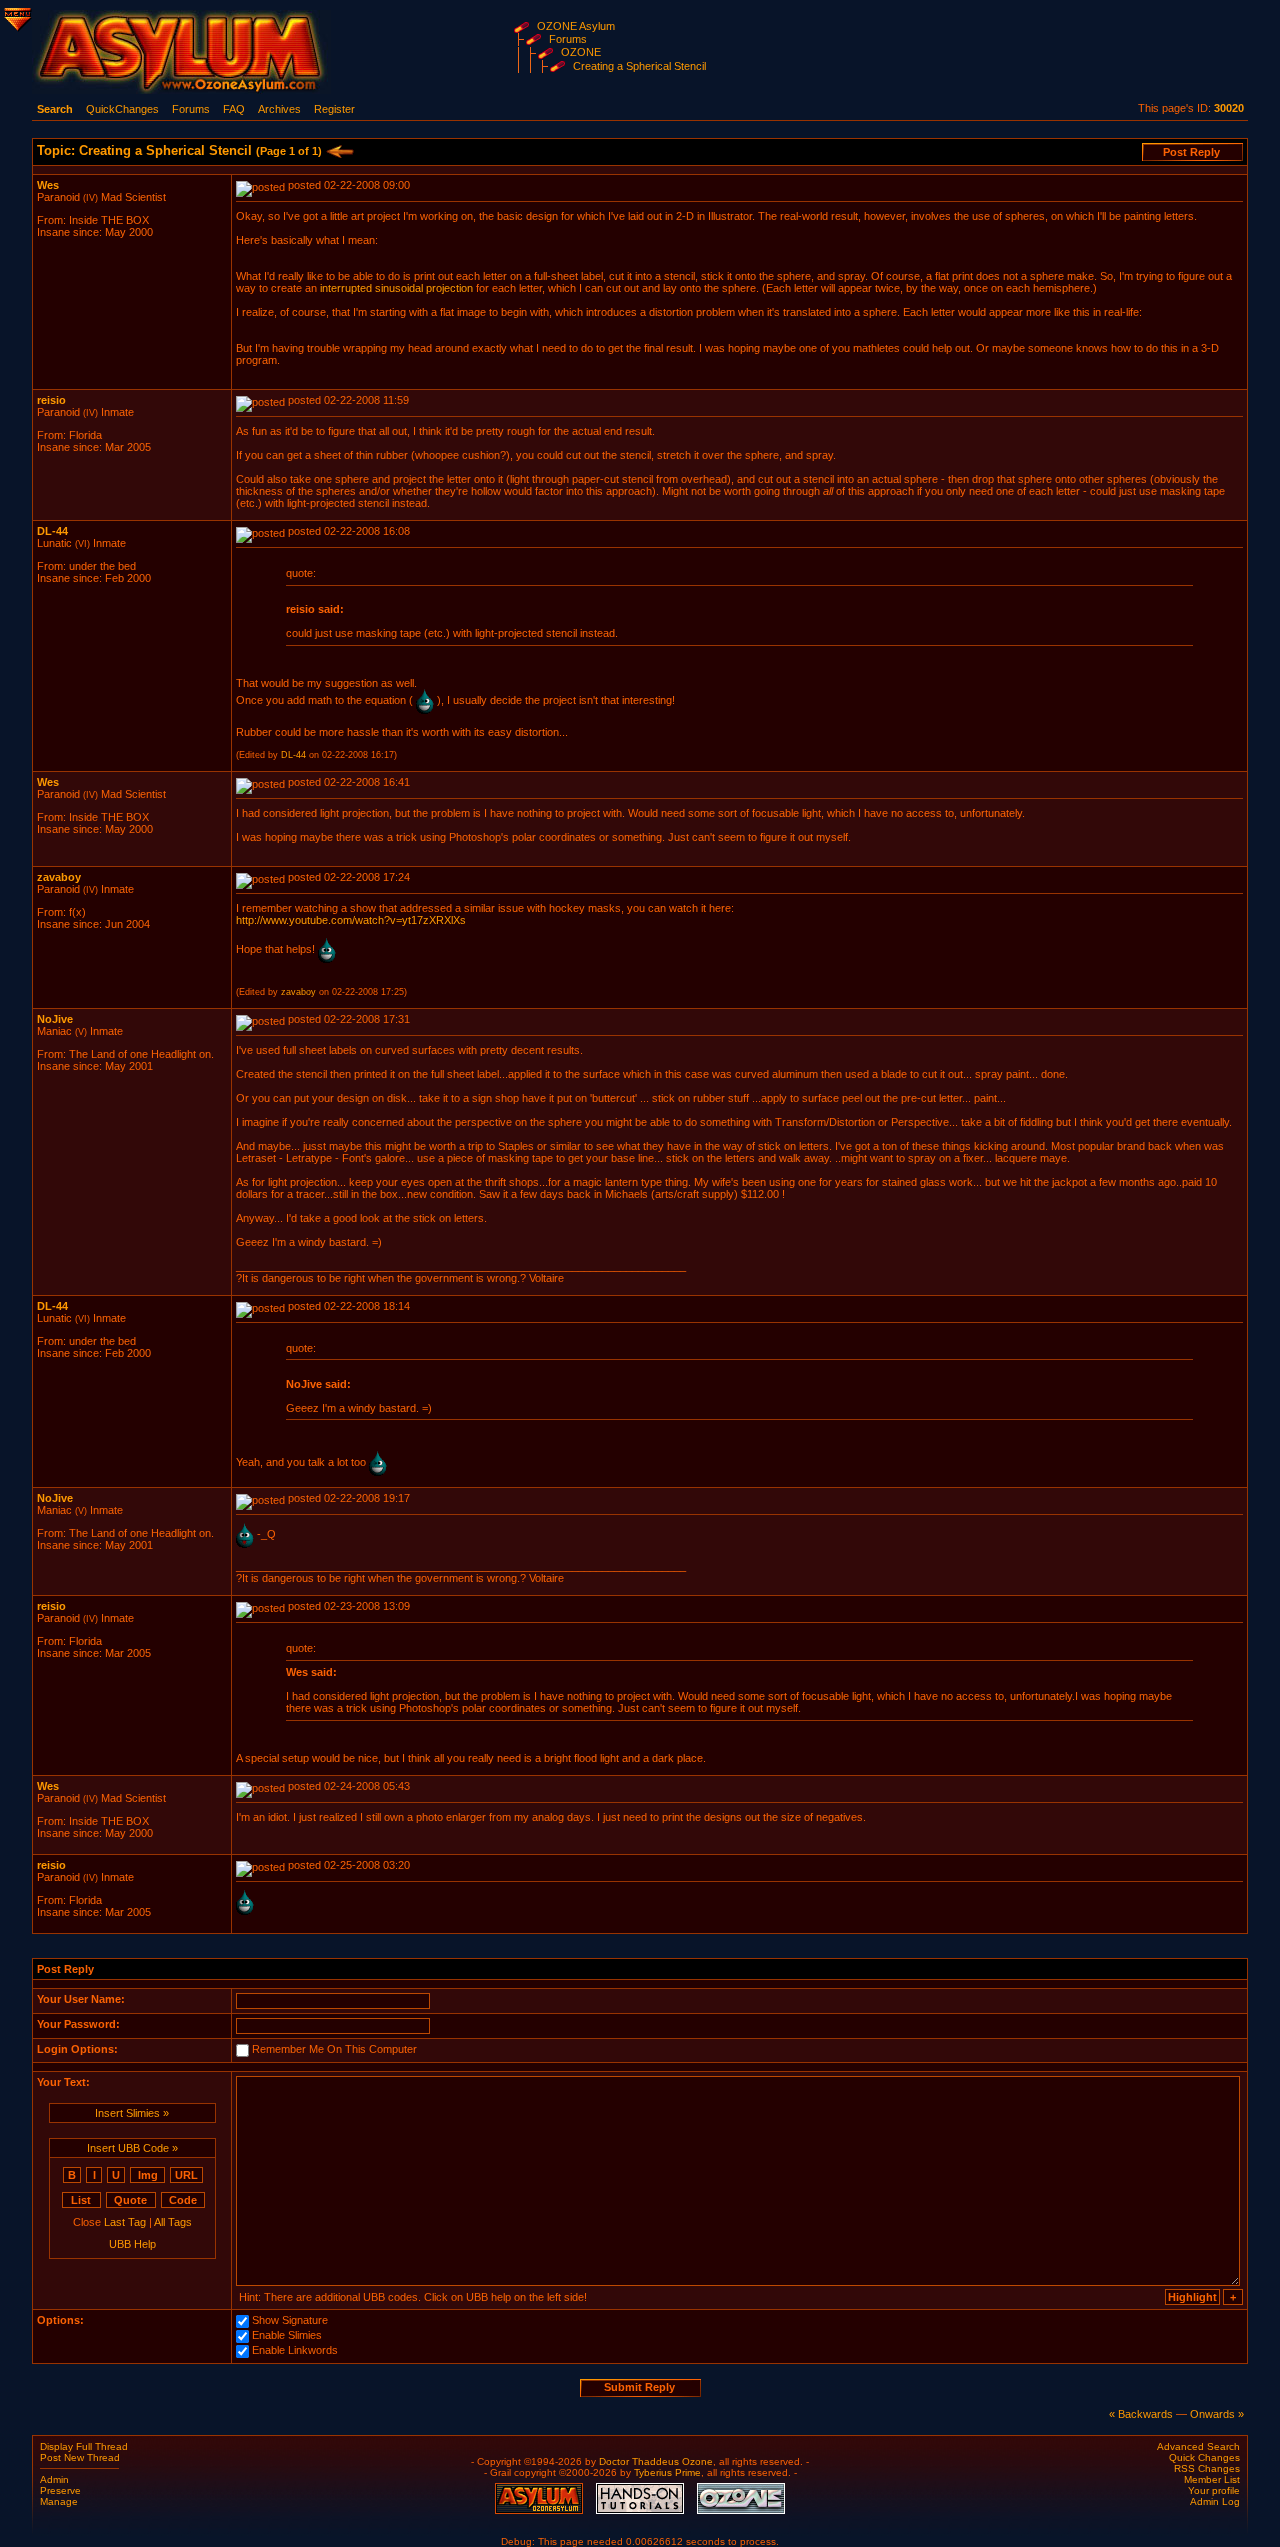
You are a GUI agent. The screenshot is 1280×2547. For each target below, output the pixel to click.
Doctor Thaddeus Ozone (656, 2461)
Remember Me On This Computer (334, 2049)
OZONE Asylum (576, 26)
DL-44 (52, 531)
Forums (568, 39)
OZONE (581, 52)
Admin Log (1215, 2501)
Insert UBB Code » (132, 2148)
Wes (48, 185)
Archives (279, 109)
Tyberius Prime (667, 2472)
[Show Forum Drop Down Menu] (16, 16)
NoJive (55, 1019)
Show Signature (290, 2320)
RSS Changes (1207, 2468)
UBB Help (132, 2244)
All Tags (173, 2222)
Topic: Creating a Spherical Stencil (179, 150)
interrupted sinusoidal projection (396, 288)
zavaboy (59, 877)
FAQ (234, 109)
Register (334, 109)
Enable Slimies (287, 2335)
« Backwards (1141, 2414)
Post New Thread (80, 2457)
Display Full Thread (84, 2446)
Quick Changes (1204, 2457)
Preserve (60, 2490)
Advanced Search (1198, 2446)
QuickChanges (122, 109)
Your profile (1214, 2490)
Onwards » (1217, 2414)
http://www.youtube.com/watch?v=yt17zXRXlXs (351, 920)
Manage (59, 2501)
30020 (1229, 108)
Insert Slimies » (132, 2113)
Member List (1212, 2479)
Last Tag (125, 2222)
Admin (54, 2479)
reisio (51, 400)
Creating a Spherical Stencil (639, 66)
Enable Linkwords (295, 2350)
